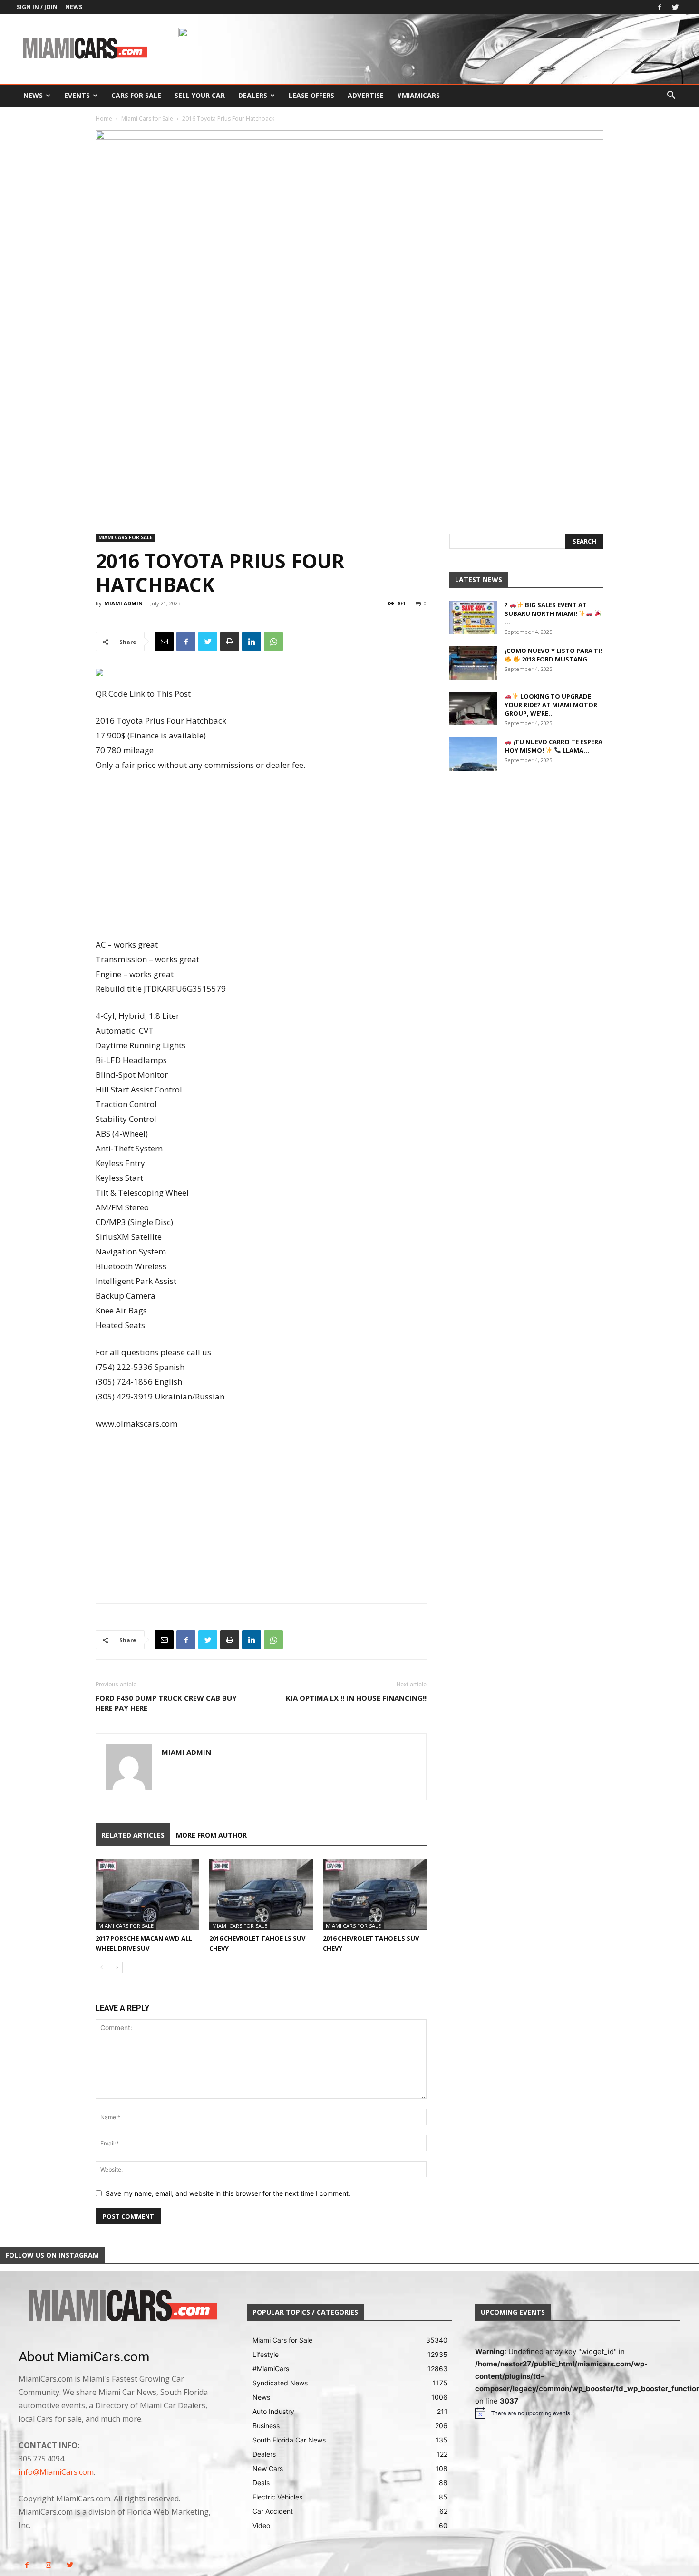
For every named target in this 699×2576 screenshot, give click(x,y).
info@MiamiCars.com (56, 2472)
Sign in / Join (37, 7)
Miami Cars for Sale (147, 119)
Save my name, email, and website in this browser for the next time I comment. (228, 2193)
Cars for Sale (136, 95)
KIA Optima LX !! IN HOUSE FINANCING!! (356, 1698)
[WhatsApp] (273, 642)
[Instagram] (48, 2565)
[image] (121, 2307)
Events (77, 95)
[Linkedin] (252, 642)
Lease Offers (311, 95)
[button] (671, 96)
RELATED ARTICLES (133, 1835)
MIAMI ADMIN (123, 603)
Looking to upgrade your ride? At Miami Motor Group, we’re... (551, 705)
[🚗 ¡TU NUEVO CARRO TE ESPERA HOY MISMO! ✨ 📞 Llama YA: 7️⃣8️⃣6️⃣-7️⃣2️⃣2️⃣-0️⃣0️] (473, 754)
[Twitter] (675, 7)
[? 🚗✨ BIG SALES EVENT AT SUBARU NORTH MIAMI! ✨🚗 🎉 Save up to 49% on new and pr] (473, 617)
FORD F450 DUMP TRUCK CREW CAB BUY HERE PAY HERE (166, 1703)
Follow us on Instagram (52, 2255)
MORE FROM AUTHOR (211, 1835)
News (74, 7)
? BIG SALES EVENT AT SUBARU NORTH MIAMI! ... (546, 613)
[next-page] (117, 1968)
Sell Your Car (200, 95)
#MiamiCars (418, 95)
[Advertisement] (261, 856)
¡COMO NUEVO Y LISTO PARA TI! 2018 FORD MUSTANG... (553, 655)
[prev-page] (102, 1968)
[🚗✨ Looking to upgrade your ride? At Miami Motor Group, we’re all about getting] (473, 709)
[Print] (230, 642)
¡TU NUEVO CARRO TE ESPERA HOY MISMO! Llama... (553, 746)
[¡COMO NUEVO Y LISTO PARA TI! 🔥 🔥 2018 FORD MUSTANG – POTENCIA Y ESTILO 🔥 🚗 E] (473, 663)
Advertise (366, 95)
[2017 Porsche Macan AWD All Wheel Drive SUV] (147, 1895)
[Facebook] (660, 7)
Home (104, 119)
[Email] (164, 642)
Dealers (253, 95)
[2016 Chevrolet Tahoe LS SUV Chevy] (261, 1895)
